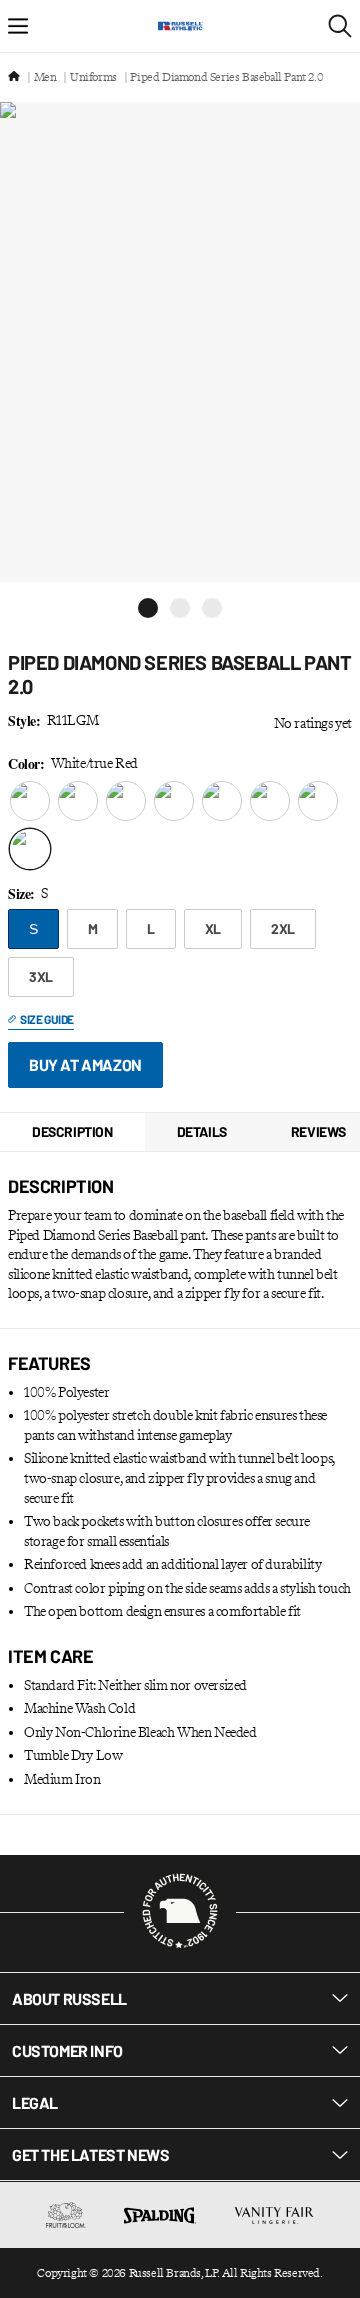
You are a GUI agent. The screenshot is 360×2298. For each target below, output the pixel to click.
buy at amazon (85, 1064)
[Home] (14, 77)
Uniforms (93, 77)
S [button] (33, 929)
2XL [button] (283, 928)
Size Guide (47, 1019)
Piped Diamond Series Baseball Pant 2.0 (226, 77)
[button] (148, 608)
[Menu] (18, 26)
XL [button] (213, 928)
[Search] (340, 26)
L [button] (151, 928)
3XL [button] (41, 976)
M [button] (93, 928)
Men (45, 77)
